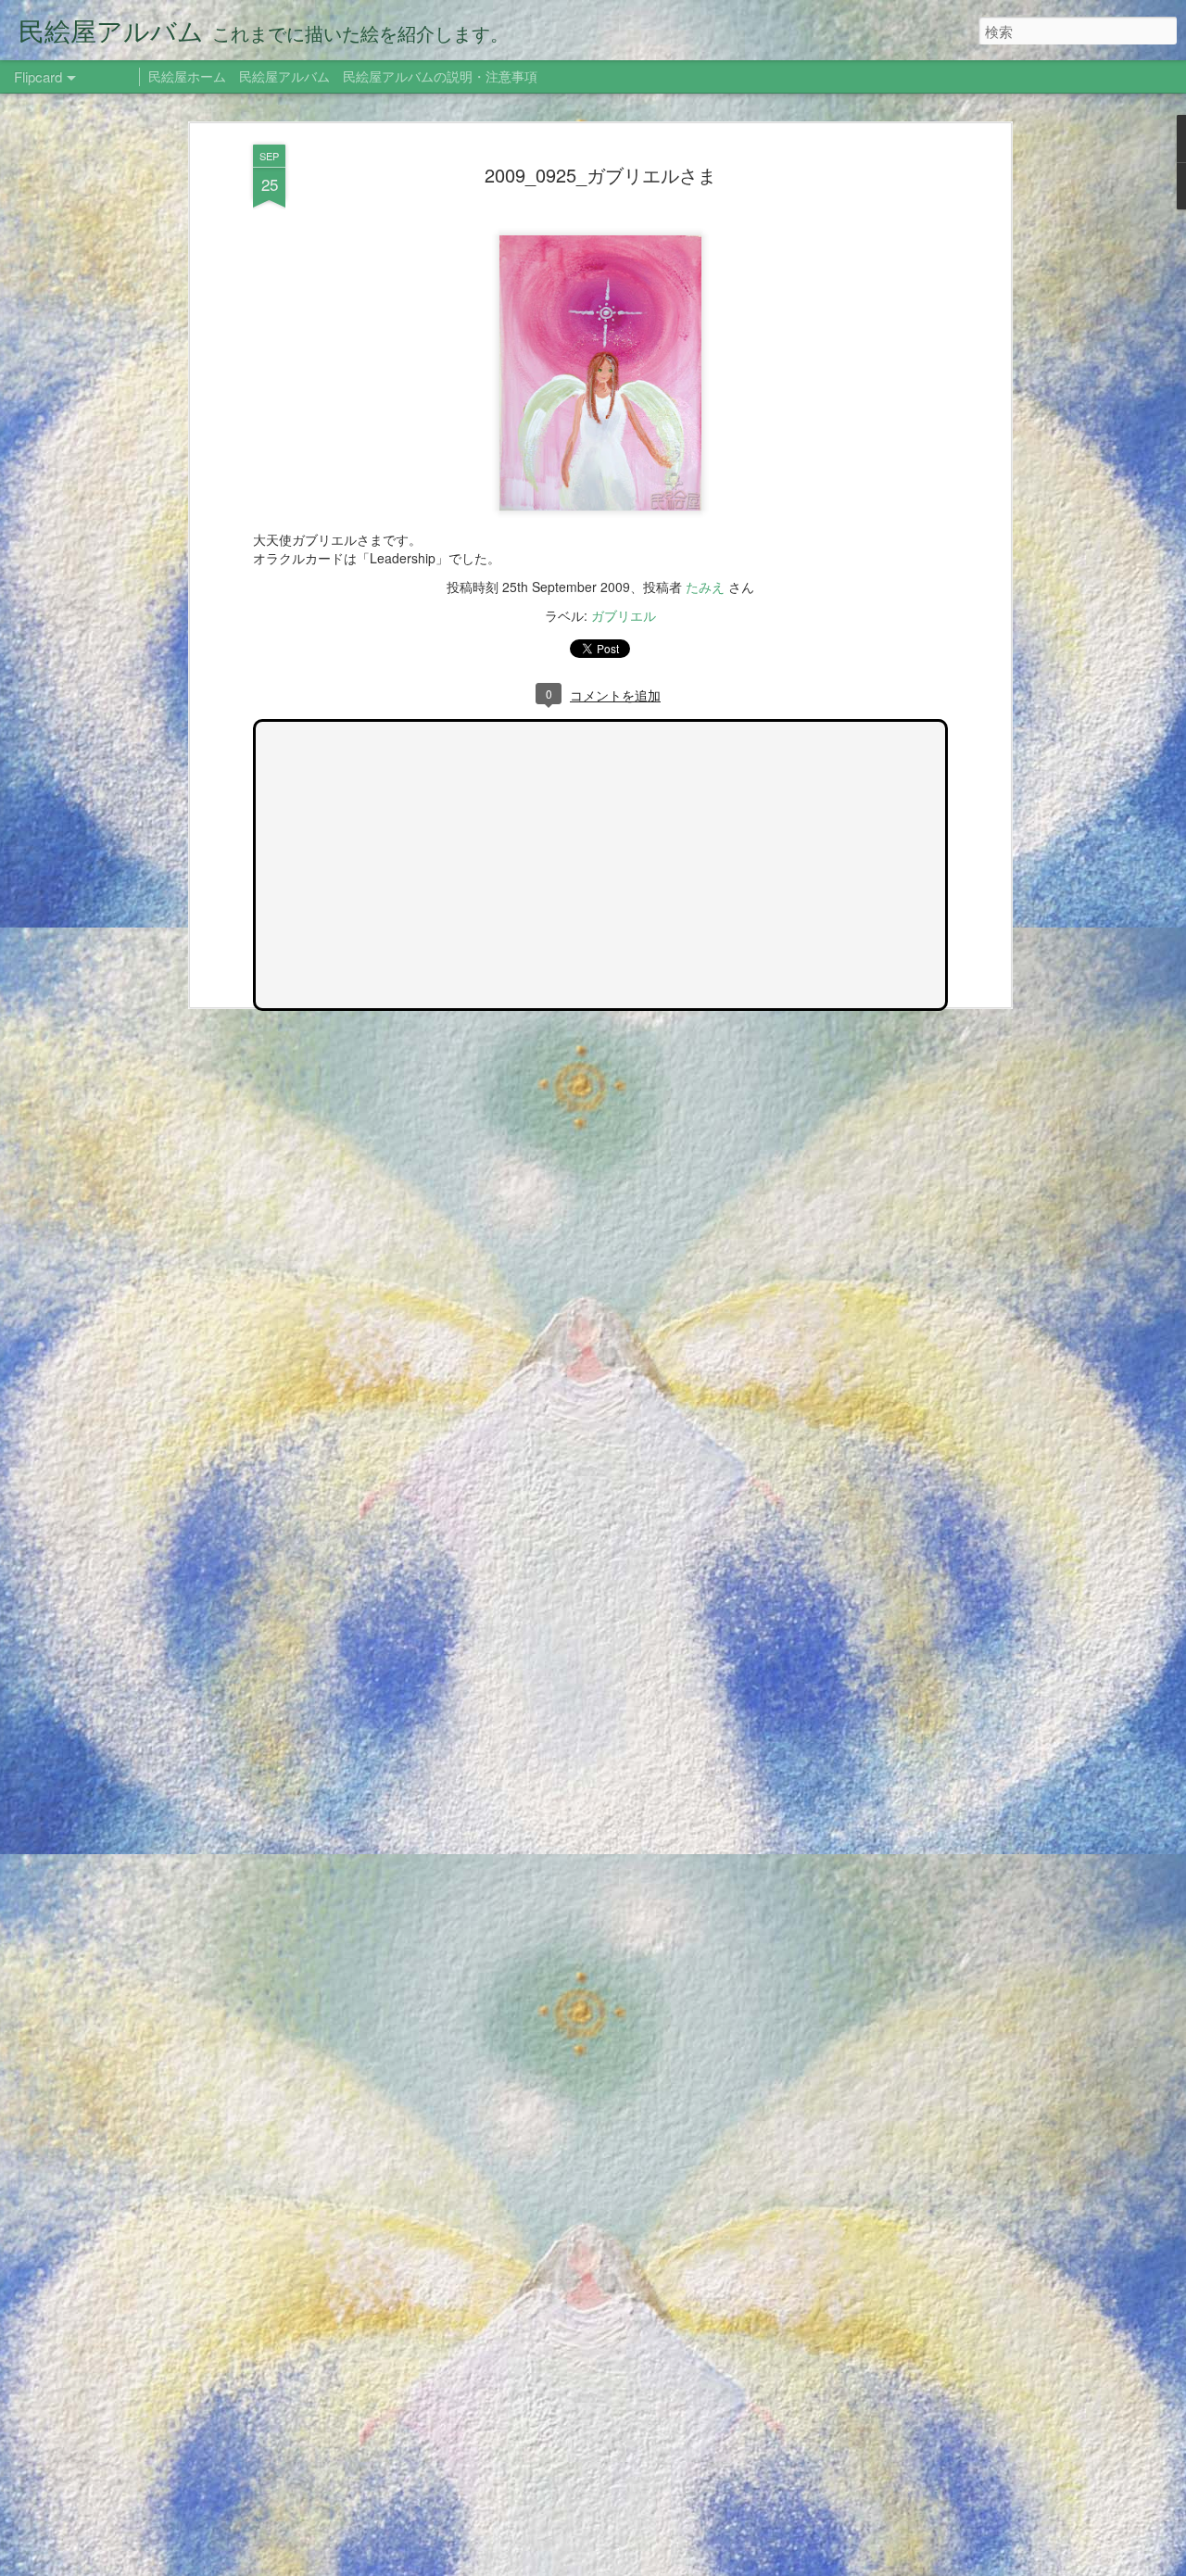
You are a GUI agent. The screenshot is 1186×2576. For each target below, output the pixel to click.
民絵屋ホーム (187, 76)
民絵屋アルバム (284, 76)
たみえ (705, 587)
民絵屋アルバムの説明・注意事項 (440, 76)
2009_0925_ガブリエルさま (600, 175)
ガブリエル (624, 615)
